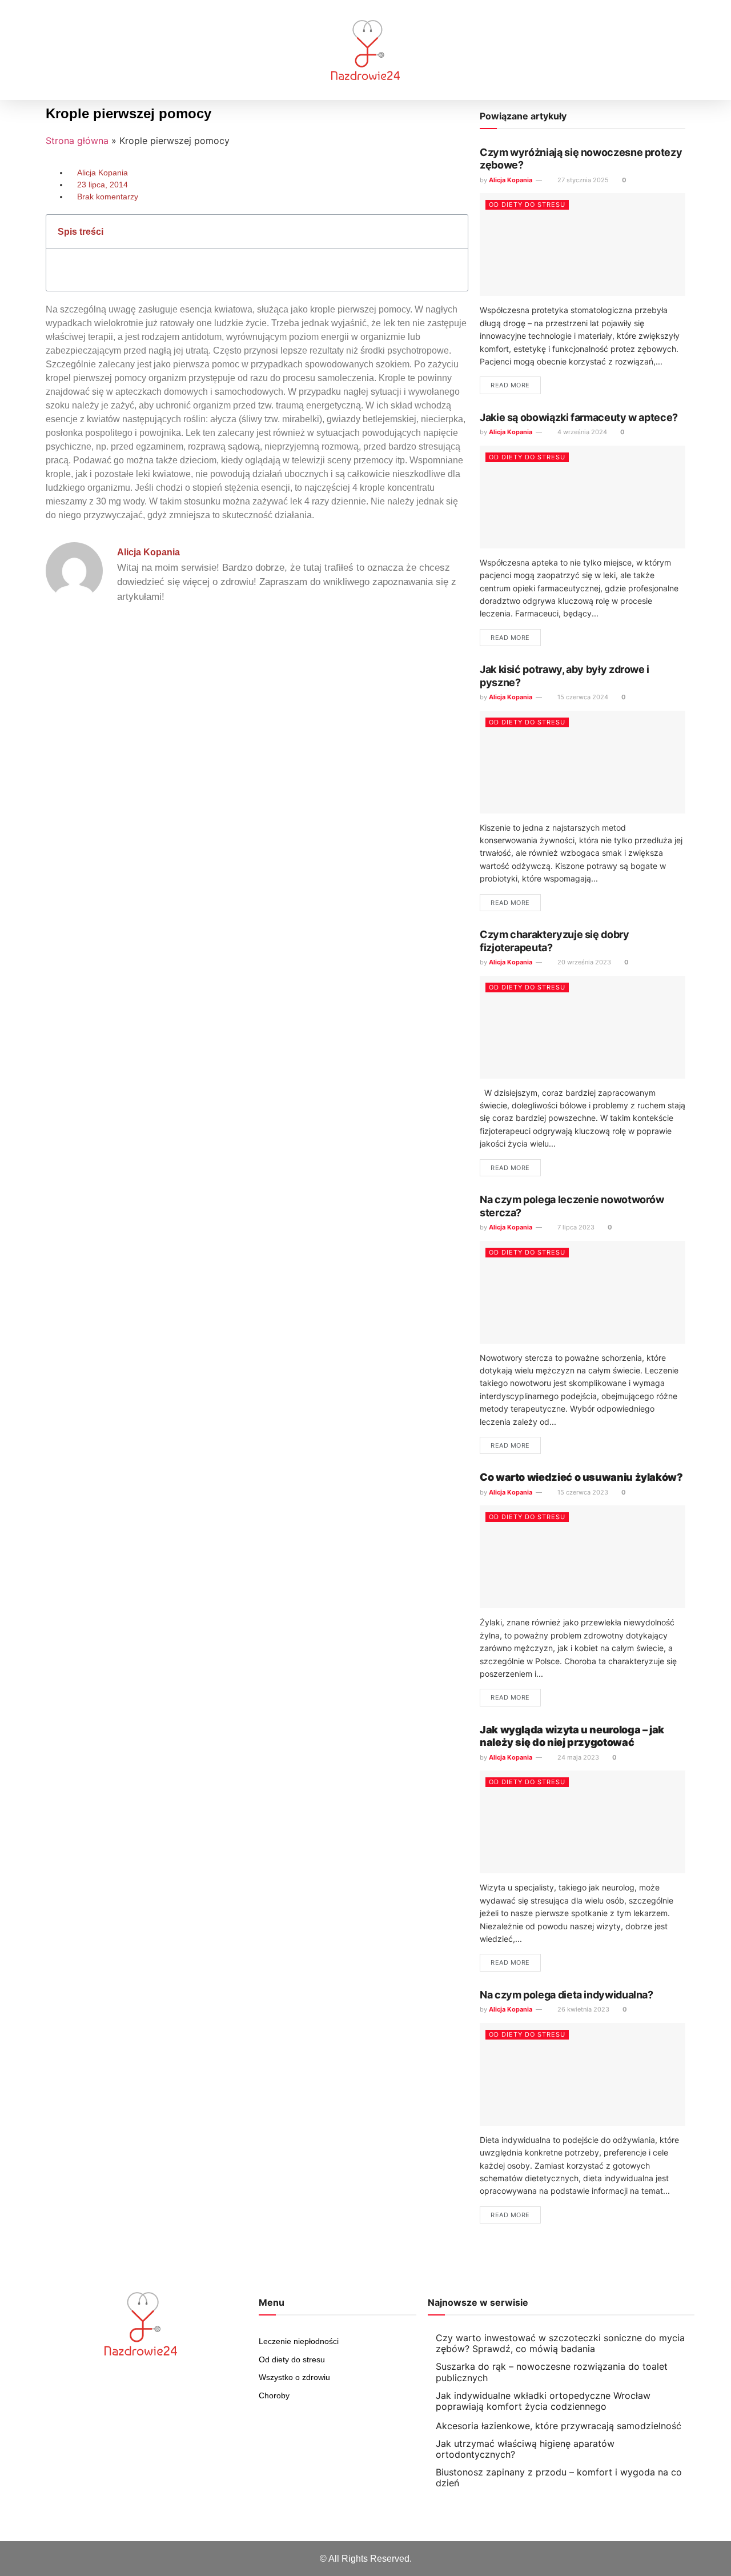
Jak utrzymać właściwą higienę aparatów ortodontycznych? (525, 2449)
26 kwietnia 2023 (583, 2009)
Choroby (274, 2395)
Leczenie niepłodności (299, 2341)
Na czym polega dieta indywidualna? (567, 1995)
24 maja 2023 (577, 1757)
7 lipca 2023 (575, 1227)
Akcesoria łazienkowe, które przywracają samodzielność (559, 2426)
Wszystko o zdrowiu (294, 2377)
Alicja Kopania (511, 180)
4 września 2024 (581, 432)
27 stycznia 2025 (582, 180)
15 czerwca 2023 (582, 1492)
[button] (27, 50)
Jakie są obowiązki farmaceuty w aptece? (579, 417)
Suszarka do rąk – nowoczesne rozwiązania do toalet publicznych (552, 2372)
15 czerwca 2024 (582, 697)
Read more (510, 385)
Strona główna (77, 141)
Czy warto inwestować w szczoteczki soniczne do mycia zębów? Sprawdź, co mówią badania (560, 2343)
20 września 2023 (583, 962)
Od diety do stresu (527, 205)
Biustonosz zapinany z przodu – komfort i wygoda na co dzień (559, 2477)
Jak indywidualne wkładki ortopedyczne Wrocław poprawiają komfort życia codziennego (543, 2401)
